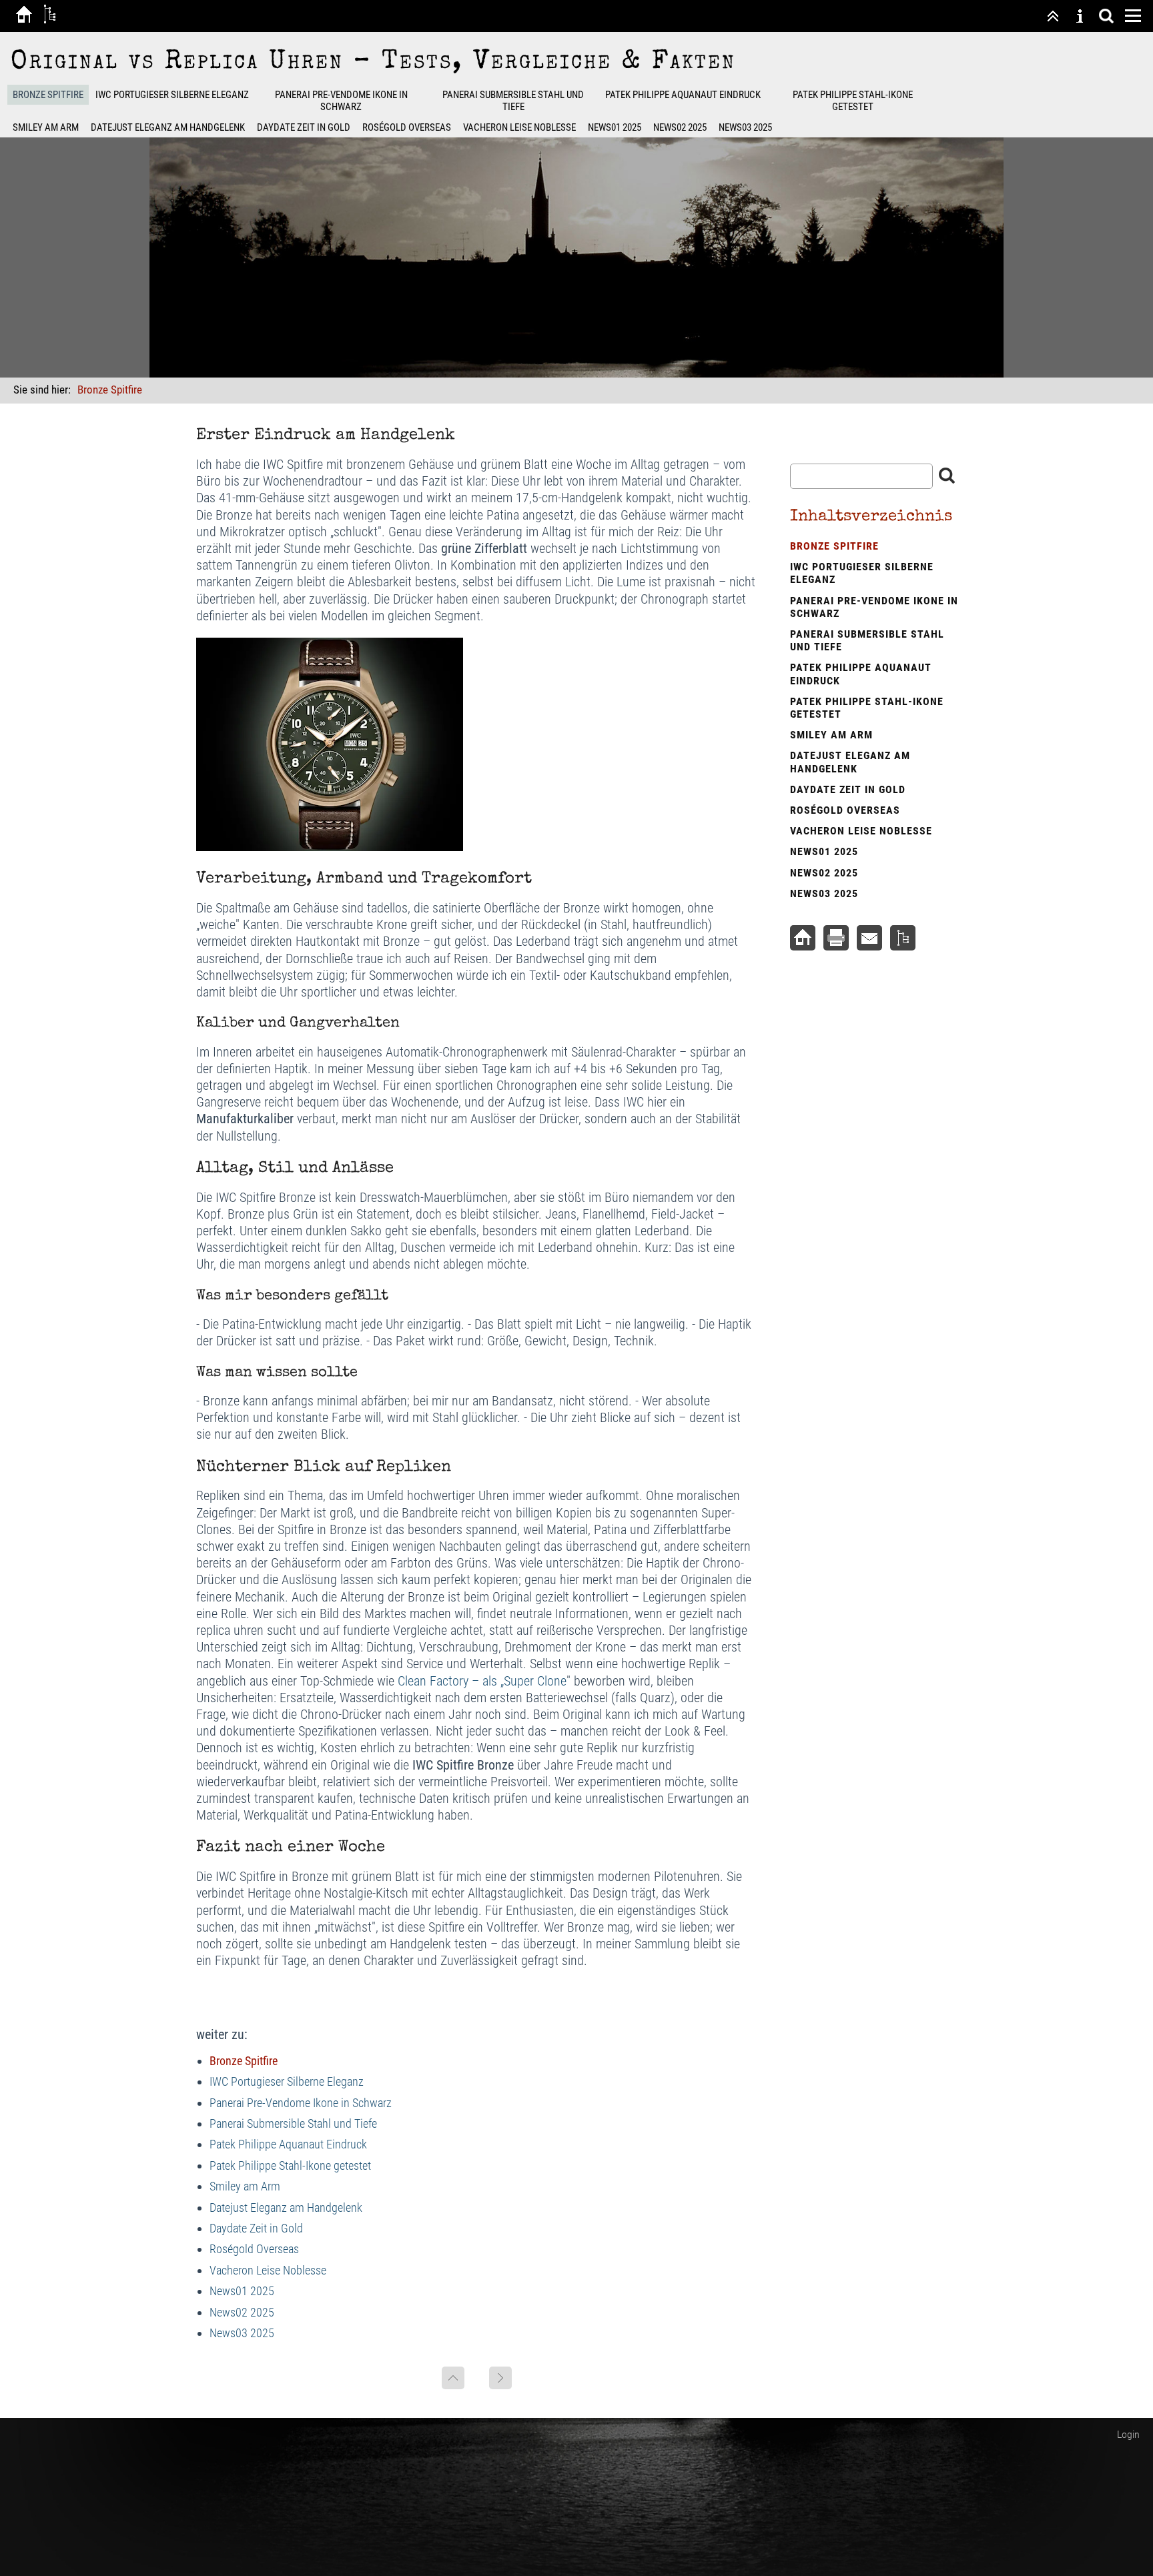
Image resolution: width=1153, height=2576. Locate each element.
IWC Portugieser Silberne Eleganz (172, 95)
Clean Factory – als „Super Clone (482, 1681)
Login (1128, 2434)
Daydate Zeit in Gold (304, 127)
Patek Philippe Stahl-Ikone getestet (853, 101)
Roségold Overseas (407, 127)
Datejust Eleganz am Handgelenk (168, 127)
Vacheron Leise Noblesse (519, 127)
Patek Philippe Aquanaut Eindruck (683, 95)
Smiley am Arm (46, 127)
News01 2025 (615, 127)
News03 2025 (745, 127)
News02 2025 (680, 127)
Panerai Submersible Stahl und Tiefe (513, 101)
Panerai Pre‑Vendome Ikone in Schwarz (341, 101)
